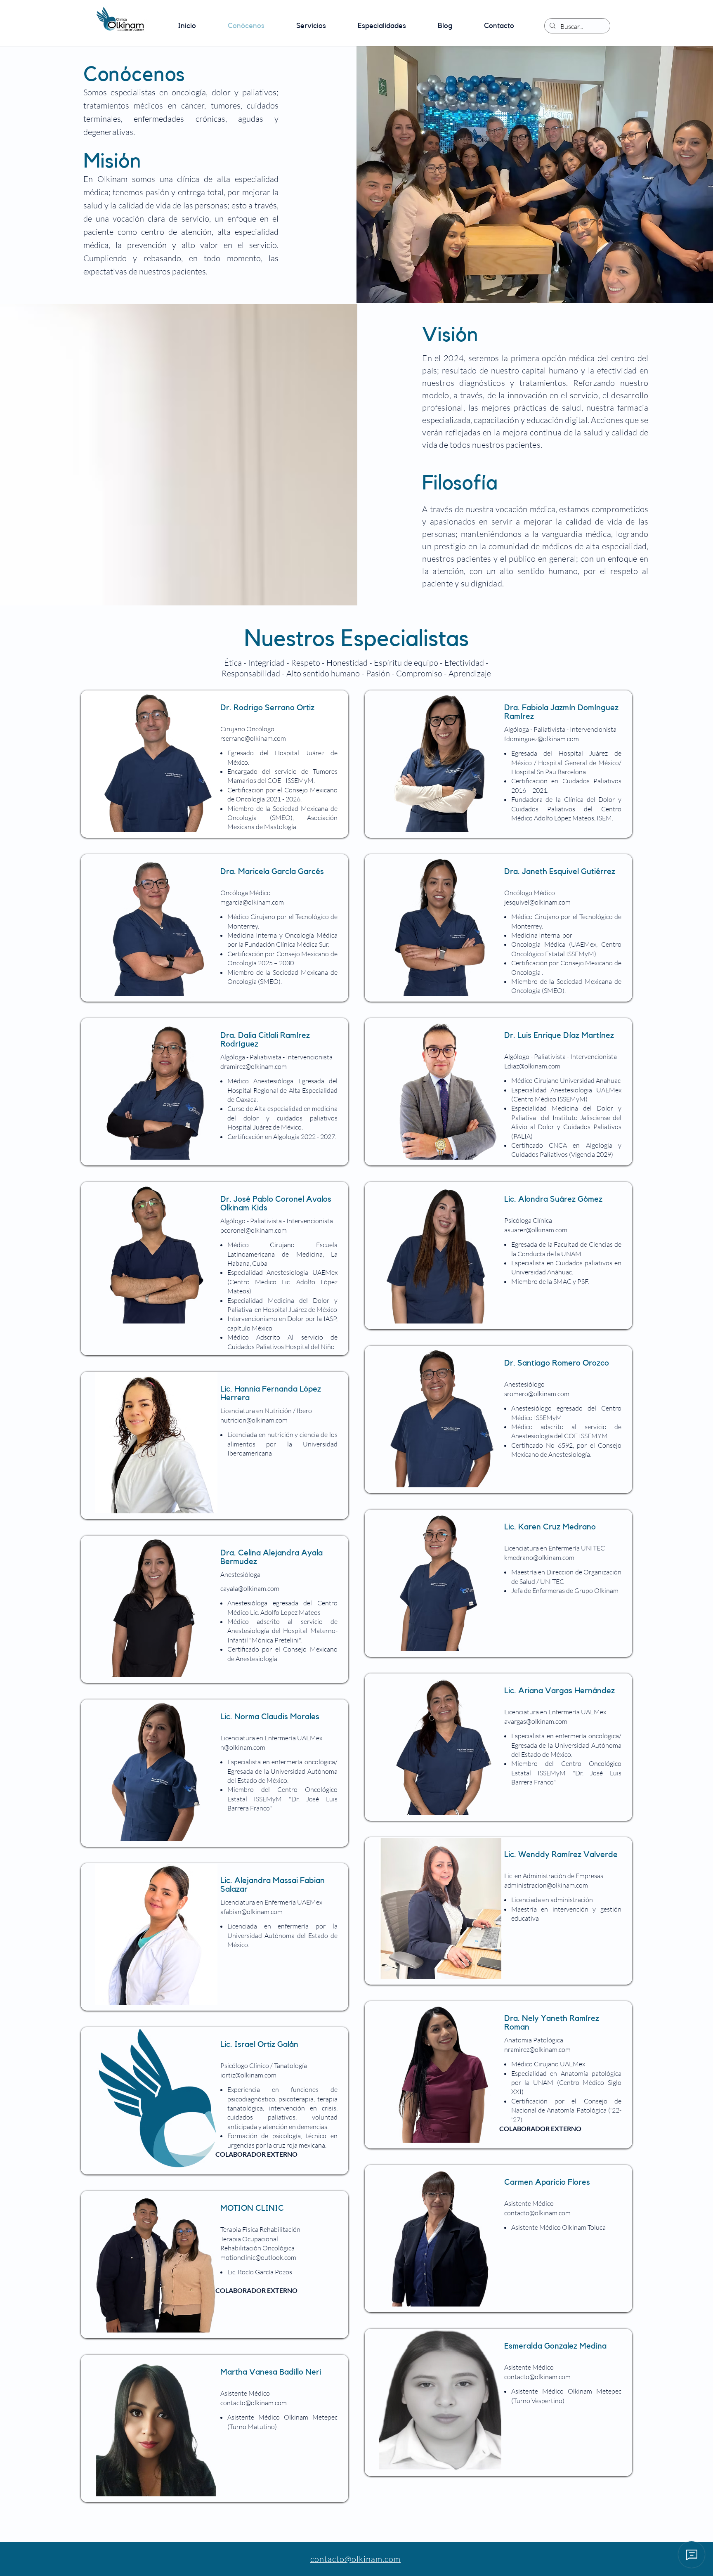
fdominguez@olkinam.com (542, 739)
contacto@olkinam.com (537, 2213)
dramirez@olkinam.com (254, 1066)
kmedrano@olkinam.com (539, 1557)
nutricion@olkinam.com (254, 1420)
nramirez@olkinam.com (537, 2049)
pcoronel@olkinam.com (254, 1230)
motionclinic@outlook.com (258, 2257)
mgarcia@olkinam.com (252, 902)
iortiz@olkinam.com (248, 2075)
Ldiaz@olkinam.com (532, 1066)
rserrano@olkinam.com (253, 738)
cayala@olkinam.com (250, 1588)
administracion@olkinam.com (546, 1885)
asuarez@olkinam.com (536, 1230)
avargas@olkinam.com (536, 1721)
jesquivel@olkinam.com (537, 902)
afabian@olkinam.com (251, 1912)
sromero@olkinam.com (537, 1394)
